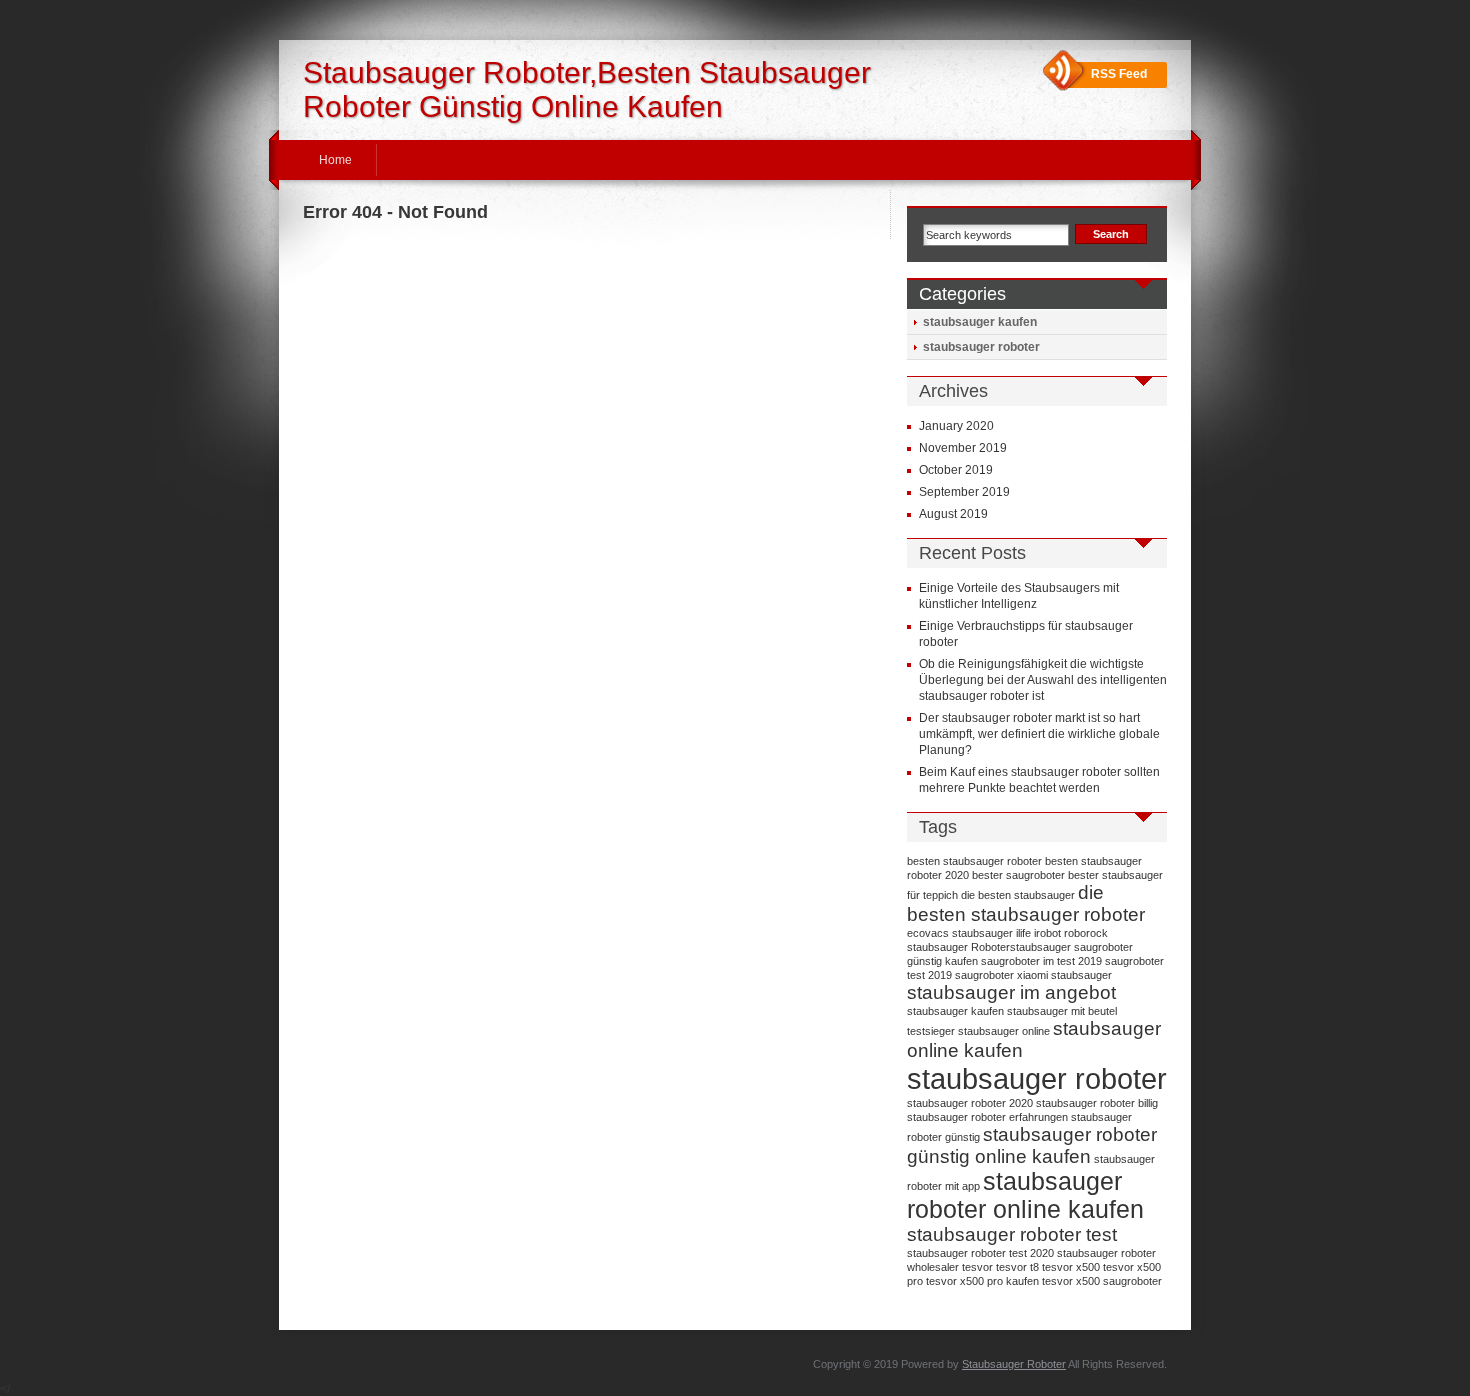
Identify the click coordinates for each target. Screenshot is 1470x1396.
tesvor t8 (1017, 1267)
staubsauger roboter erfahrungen (987, 1117)
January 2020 (956, 426)
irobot (1047, 933)
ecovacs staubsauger (960, 933)
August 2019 (953, 514)
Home (335, 160)
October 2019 (956, 470)
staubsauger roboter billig (1097, 1103)
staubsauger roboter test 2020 (980, 1253)
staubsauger (1081, 975)
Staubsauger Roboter (1014, 1364)
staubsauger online (1004, 1031)
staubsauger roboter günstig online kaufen (1032, 1145)
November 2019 (963, 448)
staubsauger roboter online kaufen (1025, 1195)
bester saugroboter (1018, 875)
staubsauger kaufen (980, 322)
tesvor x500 (1071, 1267)
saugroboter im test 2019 (1041, 961)
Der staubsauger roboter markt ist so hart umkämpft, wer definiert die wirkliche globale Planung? (1039, 734)
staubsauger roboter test (1012, 1234)
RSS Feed (1119, 74)
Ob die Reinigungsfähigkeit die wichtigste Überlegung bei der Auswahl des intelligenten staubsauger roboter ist (1043, 680)
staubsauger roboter (981, 347)
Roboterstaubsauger (1021, 947)
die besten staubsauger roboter (1026, 903)
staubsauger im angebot (1011, 992)
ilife (1023, 933)
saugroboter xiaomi (1001, 975)
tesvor (977, 1267)
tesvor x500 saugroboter (1102, 1281)
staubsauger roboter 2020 (970, 1103)
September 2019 (964, 492)
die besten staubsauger (1018, 895)
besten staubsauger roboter (974, 861)
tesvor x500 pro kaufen (982, 1281)
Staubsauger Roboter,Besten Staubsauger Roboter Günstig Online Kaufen (587, 89)
